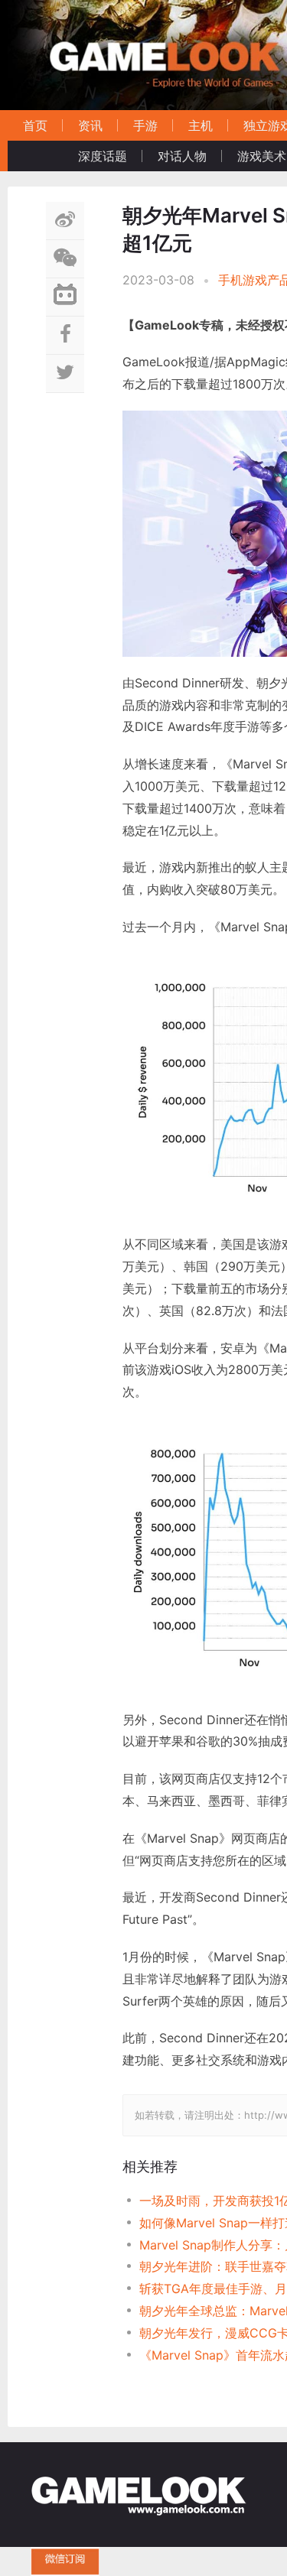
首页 (35, 125)
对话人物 (182, 156)
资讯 (90, 125)
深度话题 (103, 156)
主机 (201, 125)
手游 (145, 125)
